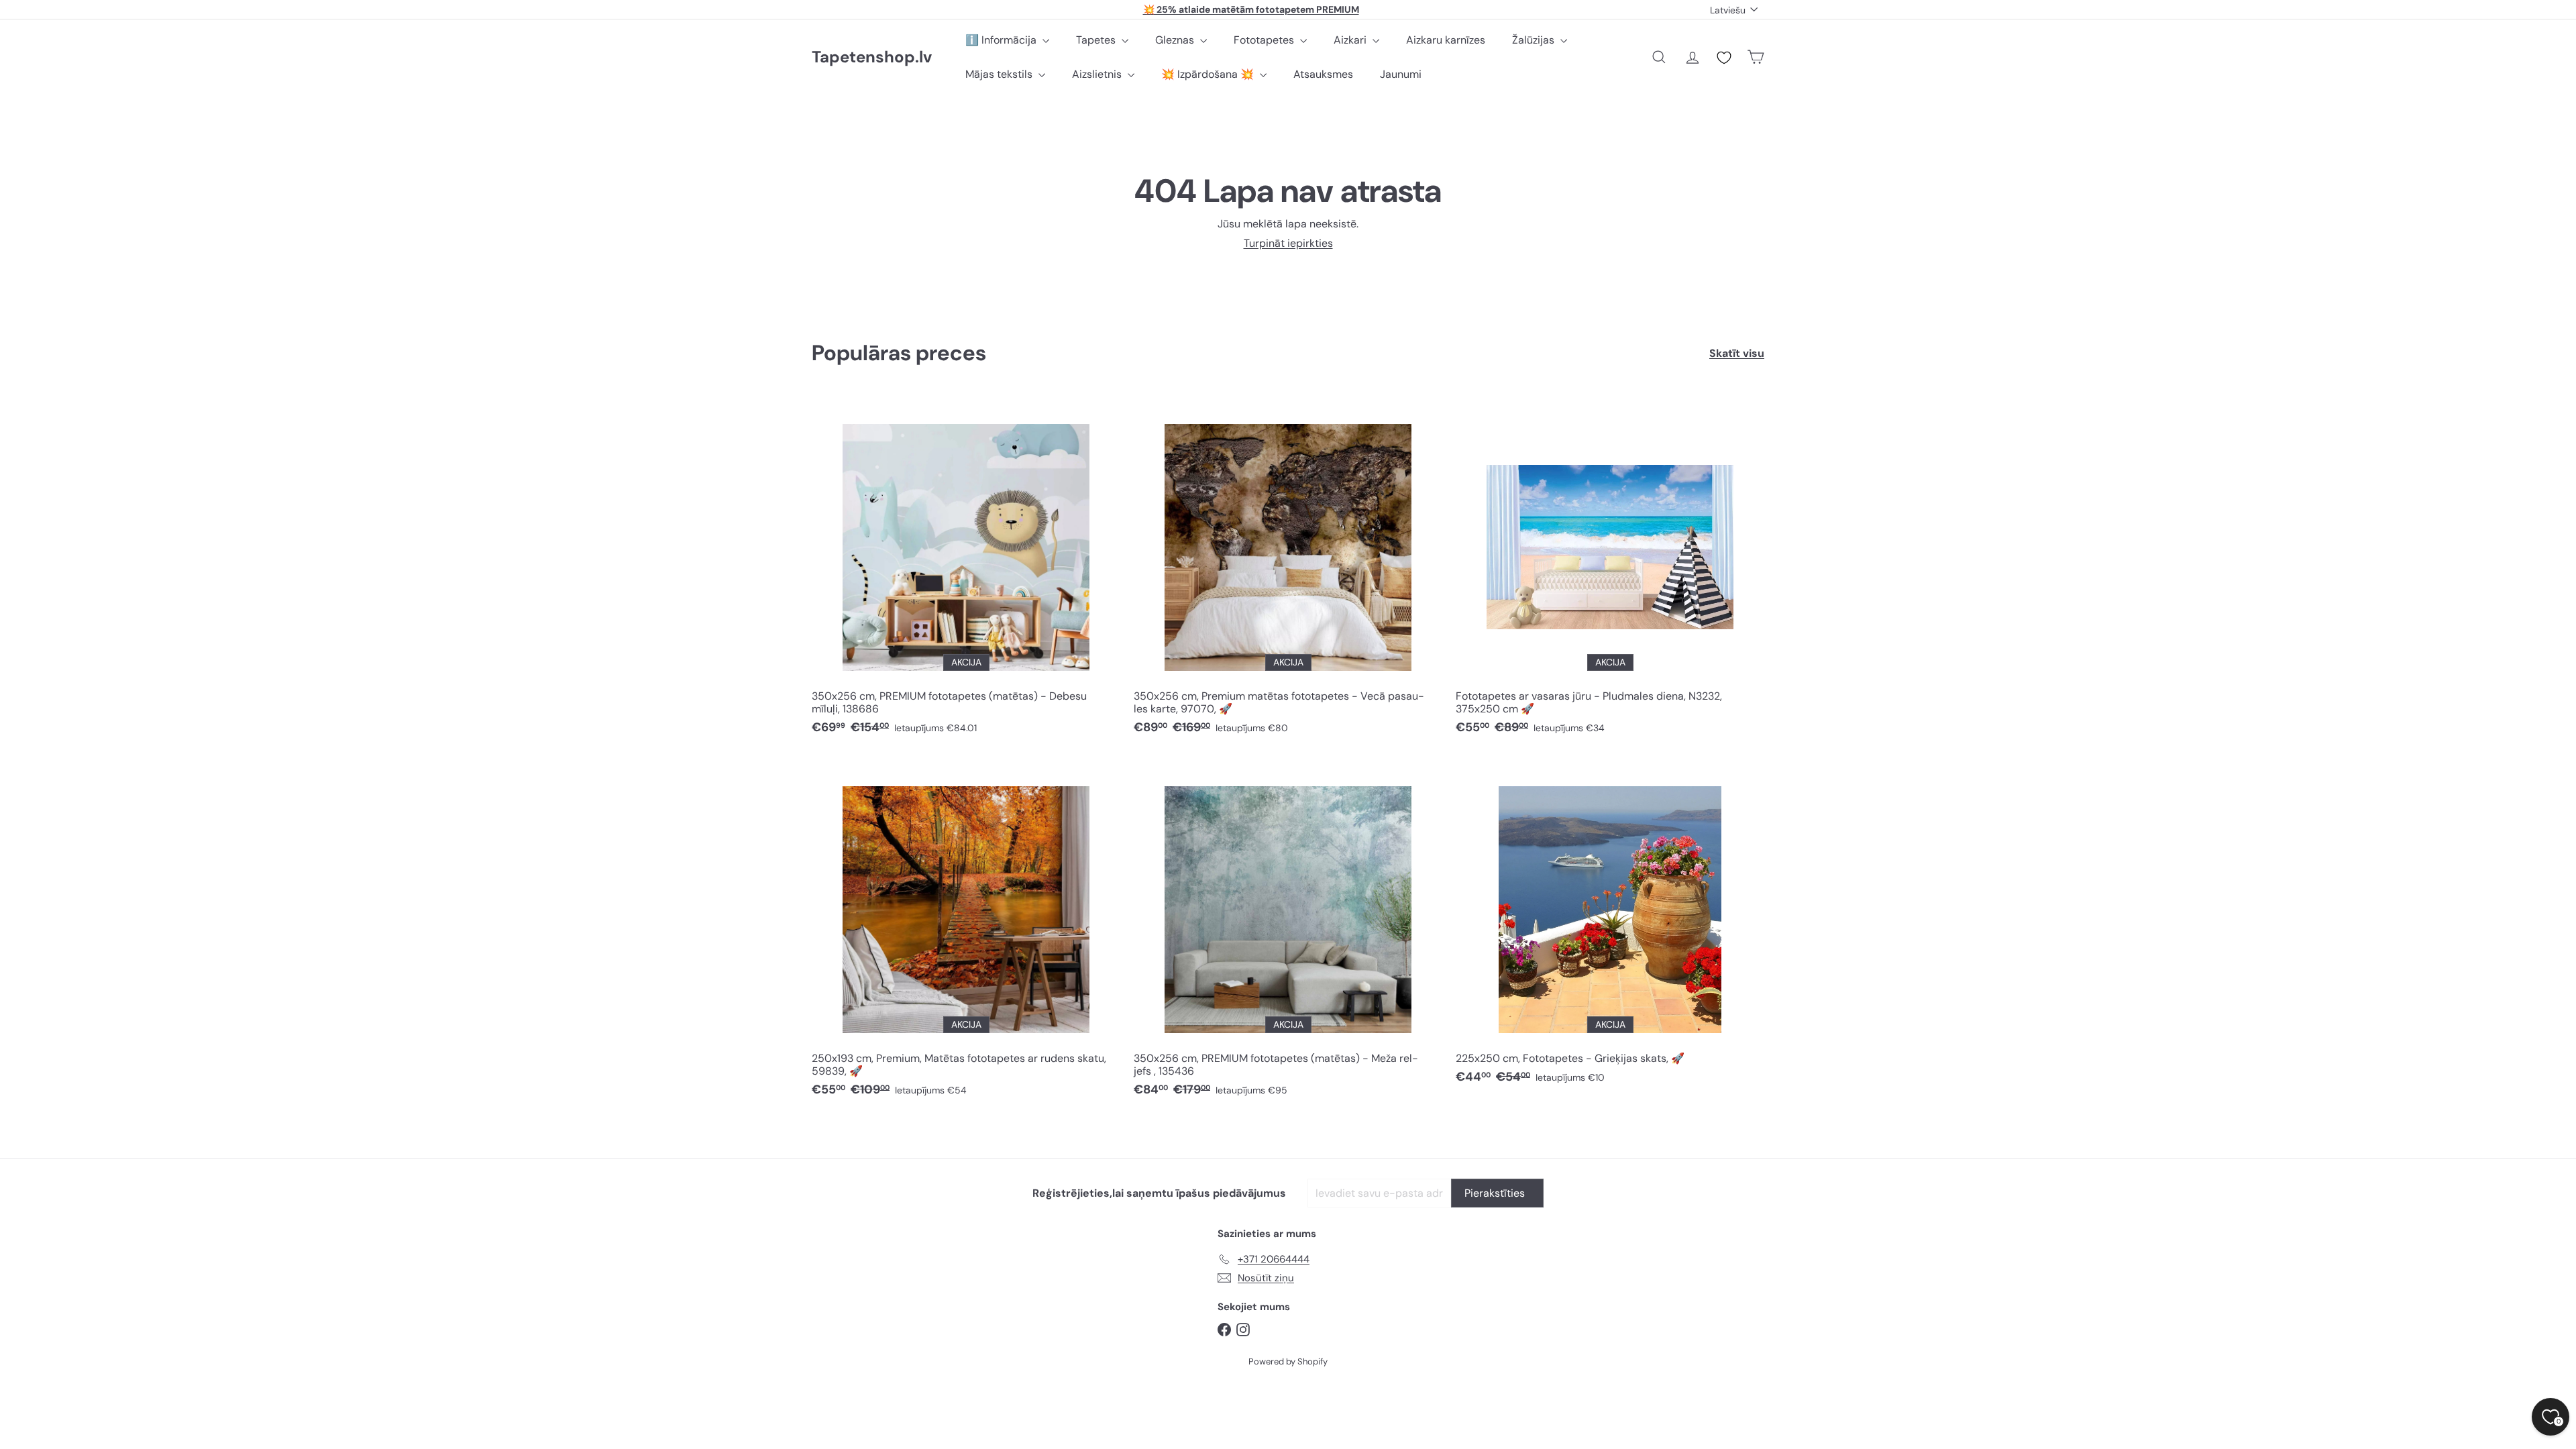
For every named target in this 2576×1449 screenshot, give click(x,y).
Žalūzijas (1535, 40)
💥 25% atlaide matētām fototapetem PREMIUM (1251, 9)
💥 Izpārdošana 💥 (1209, 74)
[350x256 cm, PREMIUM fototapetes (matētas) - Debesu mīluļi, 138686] (966, 571)
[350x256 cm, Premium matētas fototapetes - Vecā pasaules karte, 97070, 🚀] (1288, 571)
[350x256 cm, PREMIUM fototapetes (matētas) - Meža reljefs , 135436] (1288, 933)
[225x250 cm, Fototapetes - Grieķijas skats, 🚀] (1610, 927)
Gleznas (1176, 40)
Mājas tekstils (1000, 74)
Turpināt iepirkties (1288, 243)
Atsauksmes (1323, 74)
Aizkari (1351, 40)
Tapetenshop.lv (872, 57)
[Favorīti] (1724, 58)
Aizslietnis (1098, 74)
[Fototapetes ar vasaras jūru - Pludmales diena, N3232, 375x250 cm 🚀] (1610, 571)
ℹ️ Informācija (1002, 40)
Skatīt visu (1737, 353)
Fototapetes (1265, 40)
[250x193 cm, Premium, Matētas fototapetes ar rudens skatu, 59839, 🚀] (966, 933)
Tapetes (1097, 40)
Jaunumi (1401, 74)
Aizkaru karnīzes (1446, 40)
